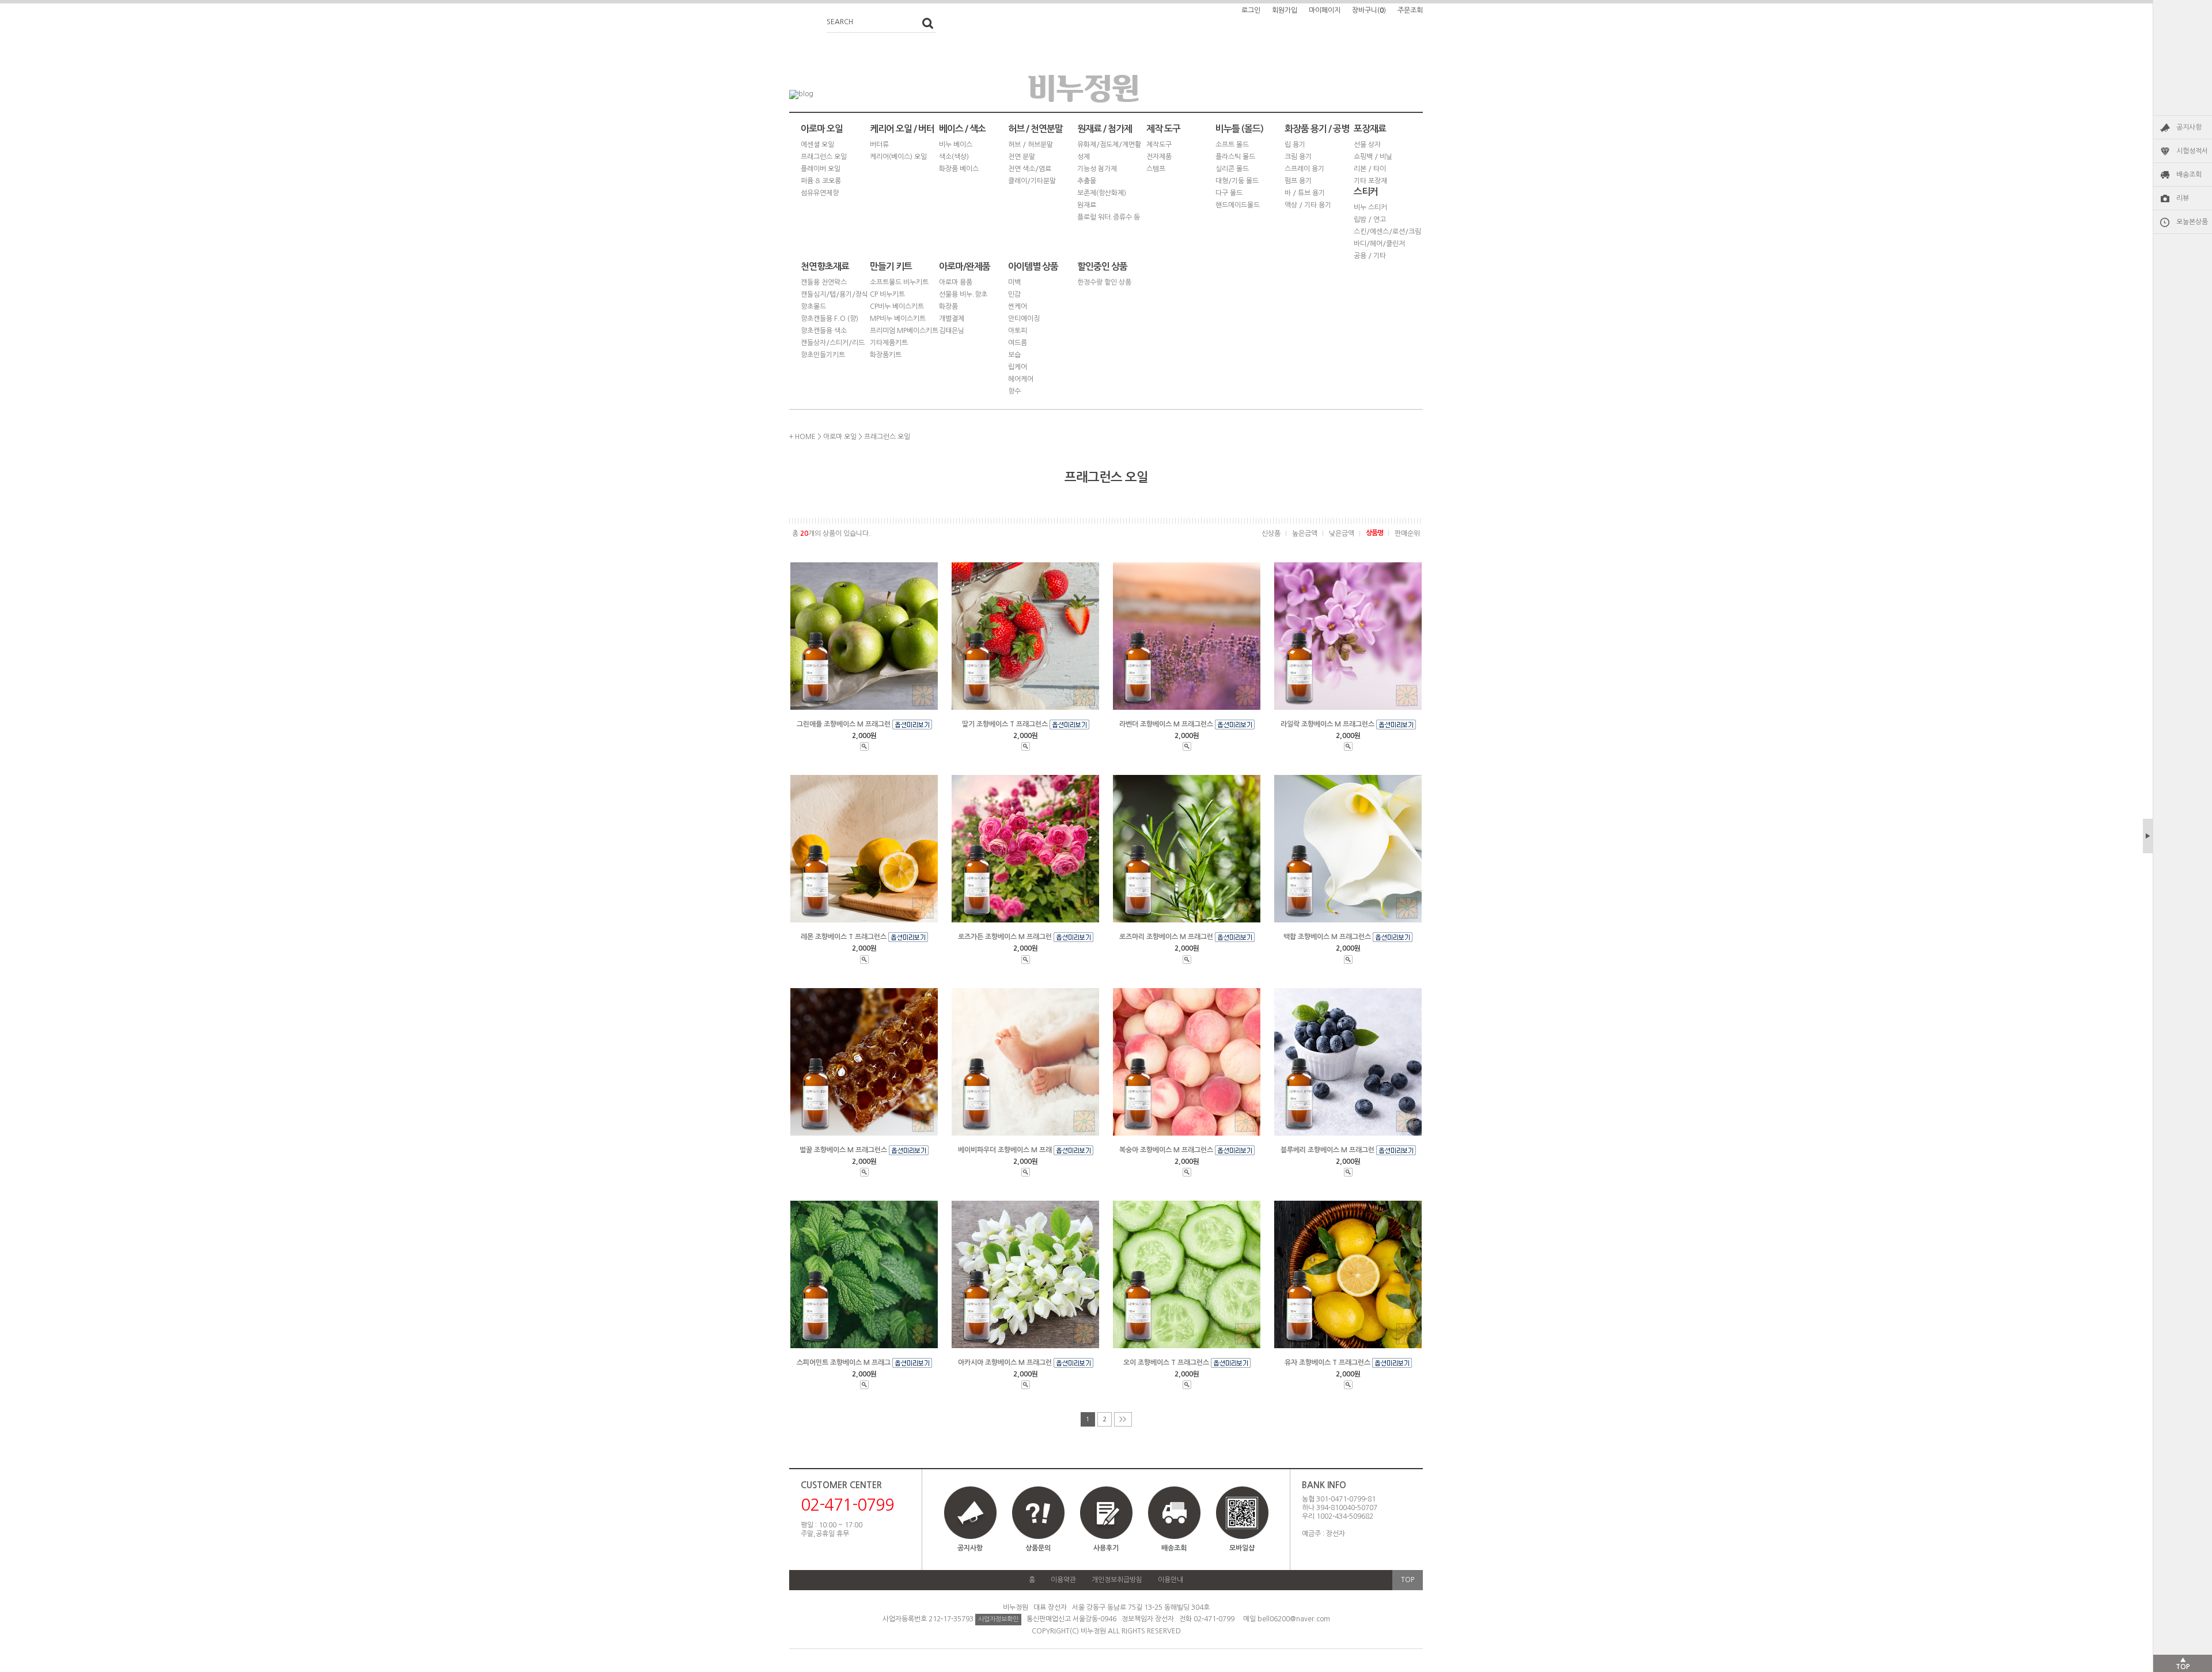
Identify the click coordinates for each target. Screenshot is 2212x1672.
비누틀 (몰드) (1239, 129)
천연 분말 (1022, 157)
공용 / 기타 (1370, 256)
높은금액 (1305, 534)
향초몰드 (813, 307)
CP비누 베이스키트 (897, 307)
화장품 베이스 (959, 169)
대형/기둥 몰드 (1237, 181)
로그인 (1251, 10)
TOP (1408, 1580)
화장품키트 (886, 355)
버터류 (879, 145)
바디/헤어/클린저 (1379, 244)
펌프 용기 (1298, 181)
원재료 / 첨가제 (1105, 129)
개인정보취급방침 (1117, 1580)
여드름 (1018, 343)
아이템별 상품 (1033, 266)
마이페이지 (1325, 10)
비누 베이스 (956, 145)
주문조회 (1410, 10)
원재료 (1087, 205)
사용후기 (1106, 1548)
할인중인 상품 (1102, 266)
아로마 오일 (822, 129)
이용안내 (1171, 1580)
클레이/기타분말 (1032, 181)
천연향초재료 (825, 266)
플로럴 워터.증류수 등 (1109, 217)
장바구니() (1369, 10)
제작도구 (1159, 145)
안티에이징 (1024, 319)
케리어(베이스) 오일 (898, 157)
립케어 (1018, 367)
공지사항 (2189, 127)
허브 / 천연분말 (1035, 129)
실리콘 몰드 (1232, 169)
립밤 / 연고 (1370, 220)
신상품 (1271, 534)
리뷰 (2183, 198)
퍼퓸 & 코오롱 (821, 181)
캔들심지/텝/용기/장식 (834, 294)
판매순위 (1407, 534)
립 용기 (1295, 145)
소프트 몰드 (1232, 145)
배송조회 (2189, 175)
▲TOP (2183, 1663)
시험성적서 (2192, 151)
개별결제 (952, 319)
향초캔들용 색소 (824, 331)
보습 (1014, 355)
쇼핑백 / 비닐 (1373, 157)
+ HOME (802, 437)
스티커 (1366, 192)
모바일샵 (1242, 1548)
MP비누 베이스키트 (898, 319)
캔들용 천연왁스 (824, 282)
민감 (1014, 294)
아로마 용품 (956, 282)
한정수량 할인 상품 (1104, 282)
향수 (1014, 391)
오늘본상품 (2192, 222)
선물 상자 (1367, 145)
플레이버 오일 (821, 169)
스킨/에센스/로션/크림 (1387, 232)
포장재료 (1370, 129)
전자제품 (1159, 157)
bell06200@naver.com (1294, 1619)
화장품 (948, 307)
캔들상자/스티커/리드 (833, 343)
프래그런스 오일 (824, 157)
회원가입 (1285, 10)
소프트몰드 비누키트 (899, 282)
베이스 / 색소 (962, 129)
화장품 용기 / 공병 (1317, 129)
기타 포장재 (1370, 181)
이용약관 (1063, 1580)
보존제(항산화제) (1102, 193)
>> (1123, 1419)
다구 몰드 (1229, 193)
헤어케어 (1021, 379)
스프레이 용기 (1304, 169)
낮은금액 (1342, 534)
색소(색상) (954, 157)
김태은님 (952, 331)
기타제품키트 (889, 343)
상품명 (1374, 533)
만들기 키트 (891, 266)
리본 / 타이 (1370, 169)
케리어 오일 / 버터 (902, 129)
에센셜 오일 (817, 145)
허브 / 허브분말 (1031, 145)
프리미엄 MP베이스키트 (904, 331)
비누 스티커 (1370, 207)
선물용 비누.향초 (963, 294)
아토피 (1018, 331)
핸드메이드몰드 (1238, 205)
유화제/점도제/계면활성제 (1109, 151)
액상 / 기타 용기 (1308, 205)
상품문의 (1038, 1548)
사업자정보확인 (998, 1619)
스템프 (1156, 169)
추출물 (1087, 181)
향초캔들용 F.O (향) (829, 319)
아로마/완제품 (965, 266)
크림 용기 (1298, 157)
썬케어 (1018, 307)
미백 (1014, 282)
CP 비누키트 (887, 294)
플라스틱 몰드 (1235, 157)
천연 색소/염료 (1030, 169)
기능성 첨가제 (1097, 169)
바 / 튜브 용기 (1305, 193)
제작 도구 (1163, 129)
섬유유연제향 (820, 193)
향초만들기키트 (823, 355)
